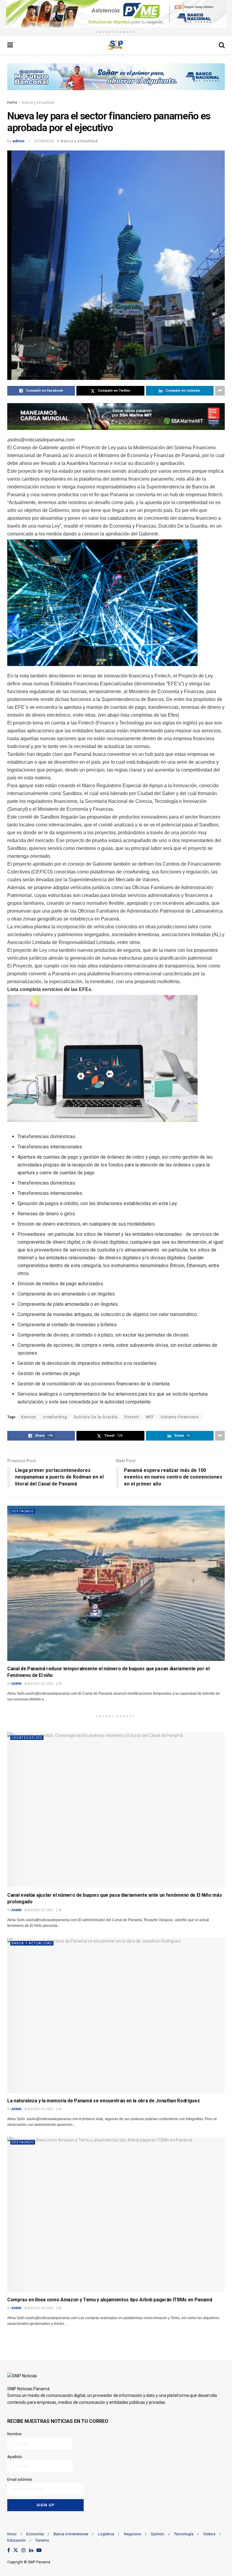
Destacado (23, 1511)
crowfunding (55, 1417)
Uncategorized (27, 1738)
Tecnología (184, 2534)
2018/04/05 (44, 141)
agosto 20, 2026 (40, 1684)
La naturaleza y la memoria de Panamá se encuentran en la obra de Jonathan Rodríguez (103, 2101)
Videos (209, 2534)
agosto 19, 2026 (40, 2109)
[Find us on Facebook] (9, 2551)
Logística (106, 2534)
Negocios (132, 2534)
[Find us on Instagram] (24, 2551)
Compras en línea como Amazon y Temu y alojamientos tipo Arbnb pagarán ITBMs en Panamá (110, 2300)
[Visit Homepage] (116, 45)
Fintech (132, 1417)
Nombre (14, 2434)
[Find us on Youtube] (39, 2551)
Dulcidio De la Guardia (96, 1417)
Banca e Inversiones (71, 2534)
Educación (16, 2540)
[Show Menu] (10, 45)
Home (12, 103)
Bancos (29, 1417)
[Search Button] (222, 45)
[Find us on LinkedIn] (31, 2551)
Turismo (42, 2540)
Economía (35, 2534)
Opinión (158, 2534)
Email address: (20, 2479)
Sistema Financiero (180, 1417)
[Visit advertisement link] (116, 14)
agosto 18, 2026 (40, 2308)
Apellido (15, 2457)
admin (18, 141)
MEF (150, 1417)
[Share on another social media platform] (220, 391)
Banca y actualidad (38, 103)
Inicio (12, 2534)
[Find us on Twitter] (16, 2551)
